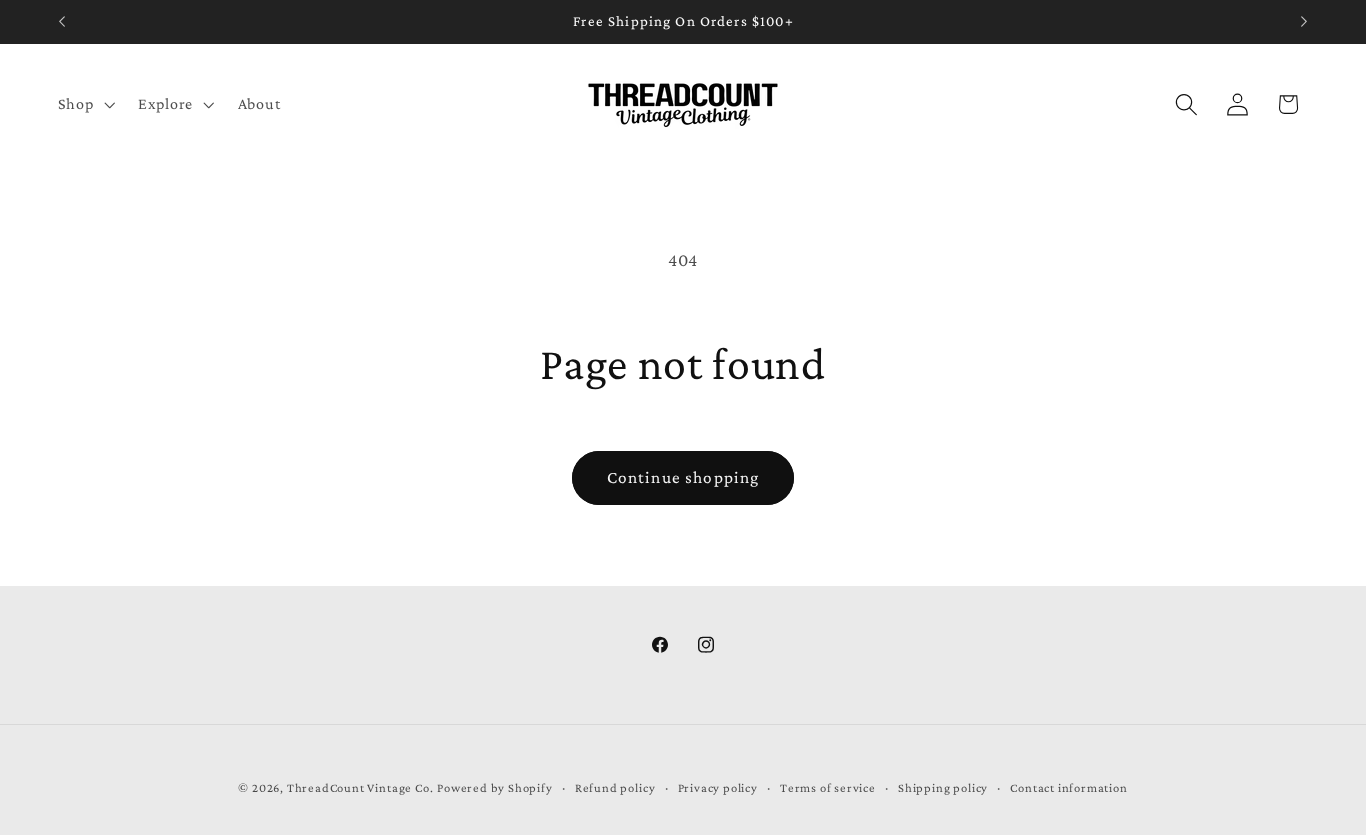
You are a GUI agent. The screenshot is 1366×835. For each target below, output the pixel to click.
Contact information (1068, 788)
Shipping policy (943, 788)
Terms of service (828, 788)
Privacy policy (718, 788)
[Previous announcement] (62, 22)
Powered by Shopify (495, 788)
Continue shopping (683, 477)
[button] (84, 104)
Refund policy (615, 788)
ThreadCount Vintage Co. (360, 788)
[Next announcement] (1304, 22)
